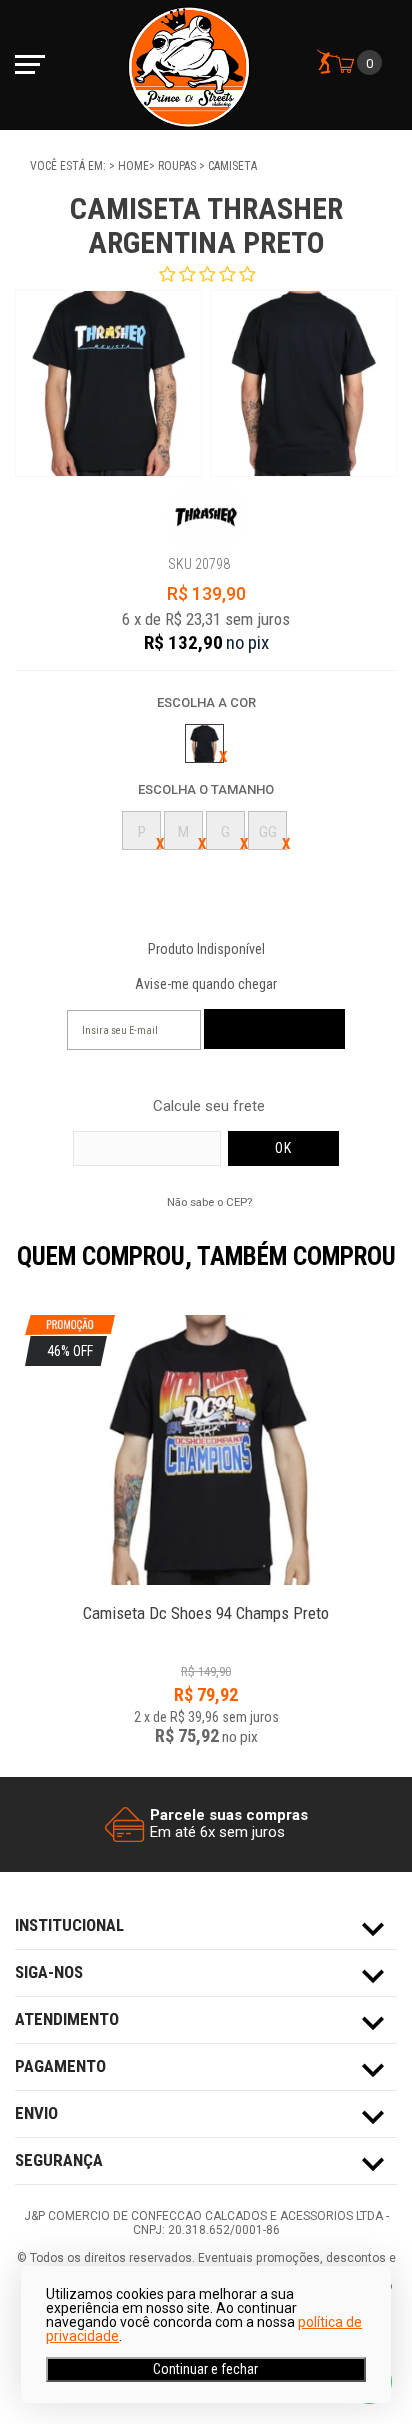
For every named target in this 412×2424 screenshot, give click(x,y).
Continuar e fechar (205, 2369)
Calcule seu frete (209, 1106)
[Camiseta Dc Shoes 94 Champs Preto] (206, 1602)
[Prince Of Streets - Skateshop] (189, 65)
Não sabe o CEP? (209, 1202)
